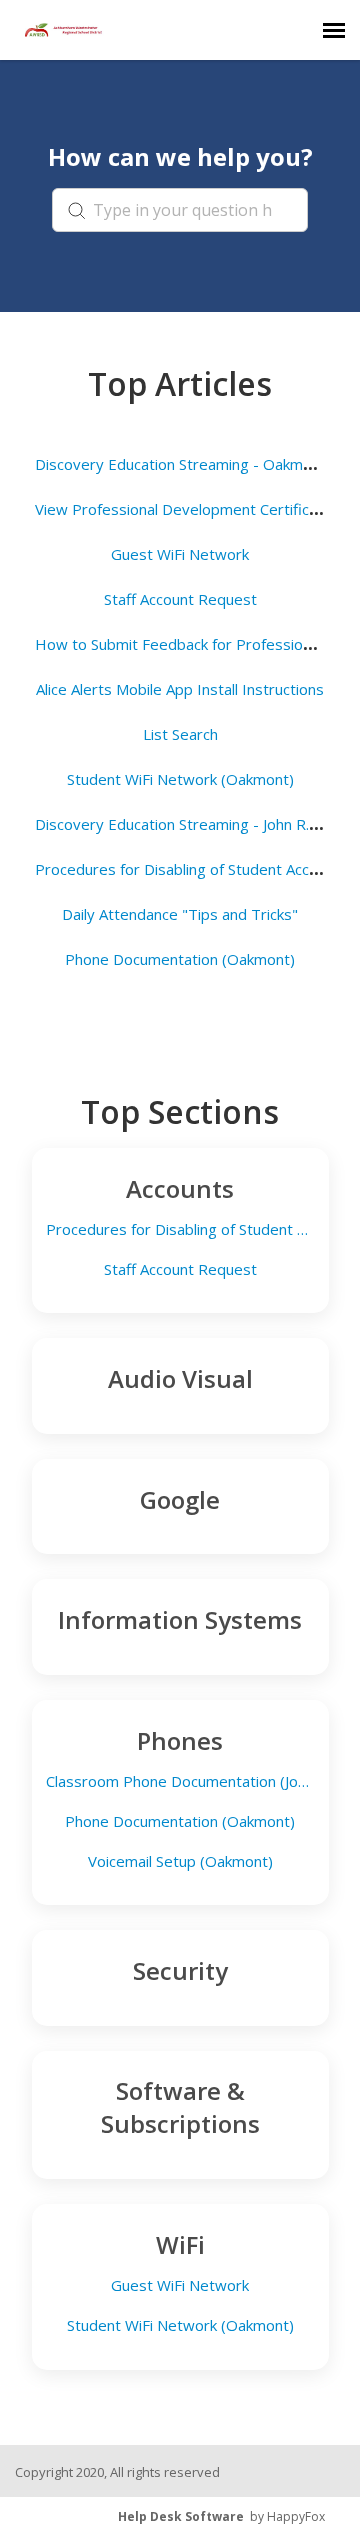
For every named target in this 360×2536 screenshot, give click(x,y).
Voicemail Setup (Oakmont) (180, 1861)
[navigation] (334, 30)
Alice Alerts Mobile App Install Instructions (180, 689)
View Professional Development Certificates (187, 509)
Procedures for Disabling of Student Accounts (191, 869)
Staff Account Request (180, 599)
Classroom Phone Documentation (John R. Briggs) (179, 1781)
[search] (180, 210)
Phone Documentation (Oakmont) (180, 959)
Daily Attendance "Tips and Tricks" (180, 914)
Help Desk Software (181, 2516)
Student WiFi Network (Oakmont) (180, 779)
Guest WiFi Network (180, 554)
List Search (180, 734)
